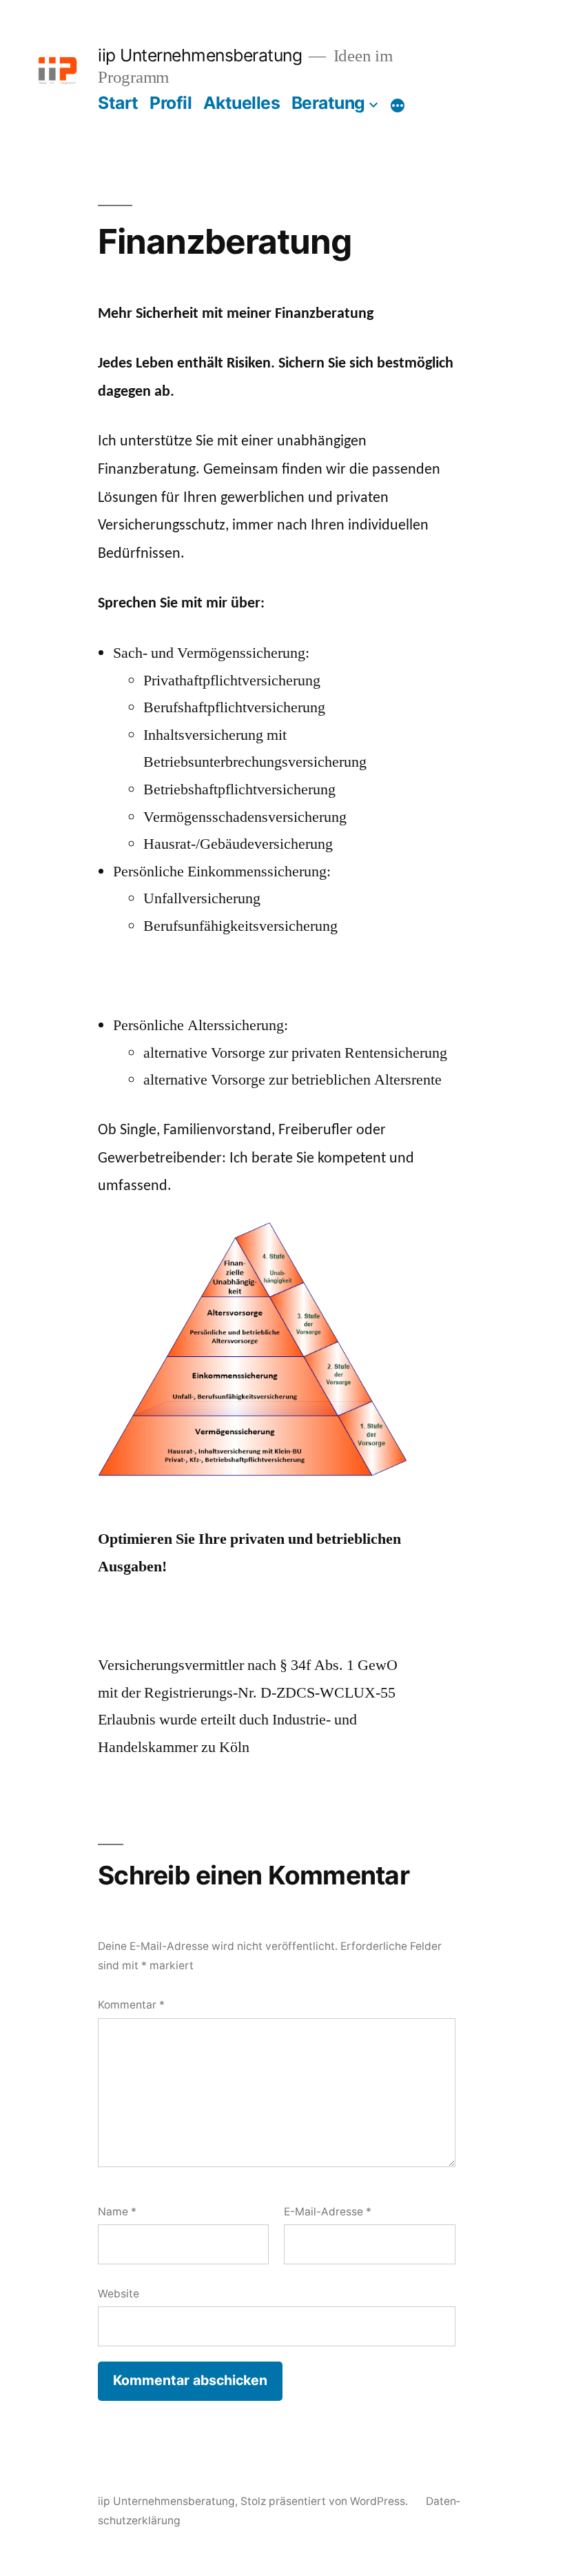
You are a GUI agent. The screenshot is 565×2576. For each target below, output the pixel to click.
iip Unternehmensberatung (200, 55)
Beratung (328, 103)
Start (118, 103)
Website (119, 2294)
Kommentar (131, 2005)
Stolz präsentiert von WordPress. (326, 2501)
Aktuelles (242, 103)
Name (117, 2212)
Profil (171, 103)
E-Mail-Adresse (328, 2212)
